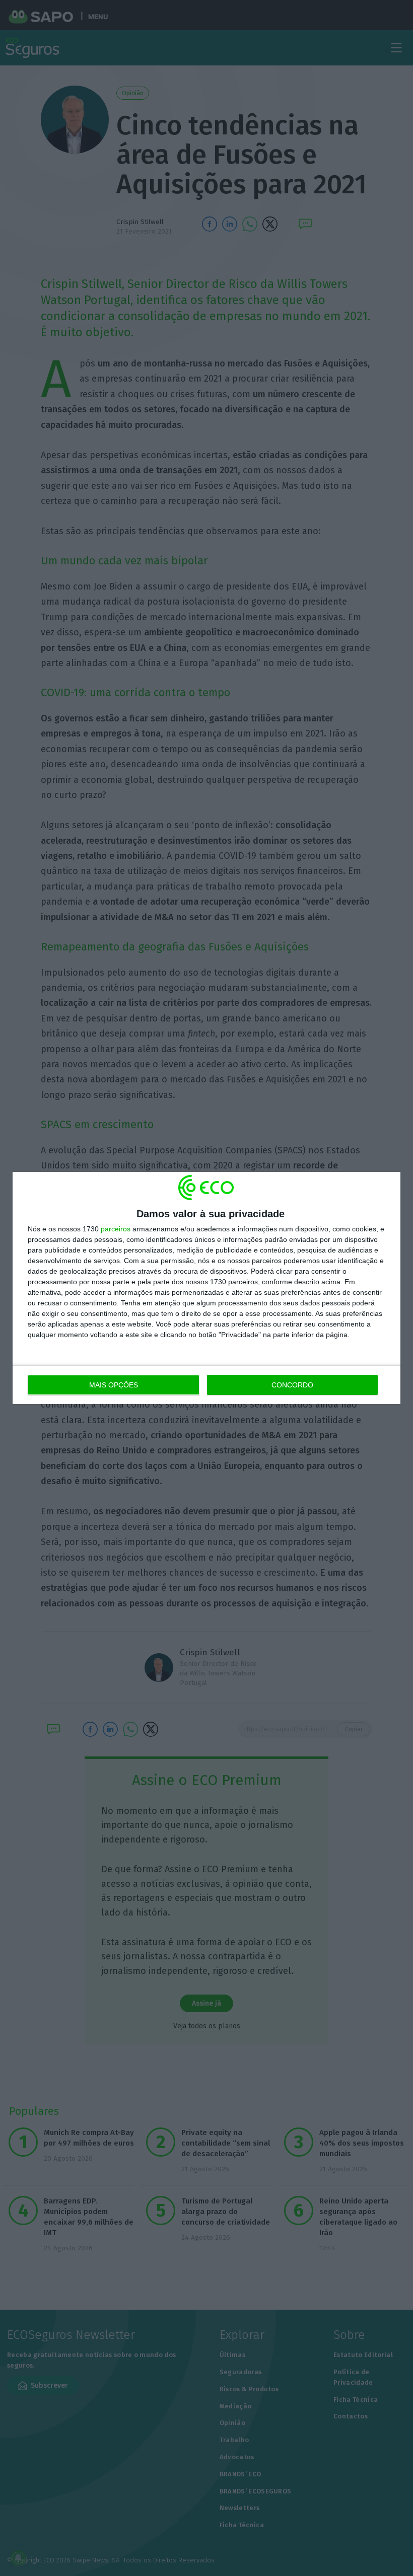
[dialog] (206, 1288)
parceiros (116, 1229)
